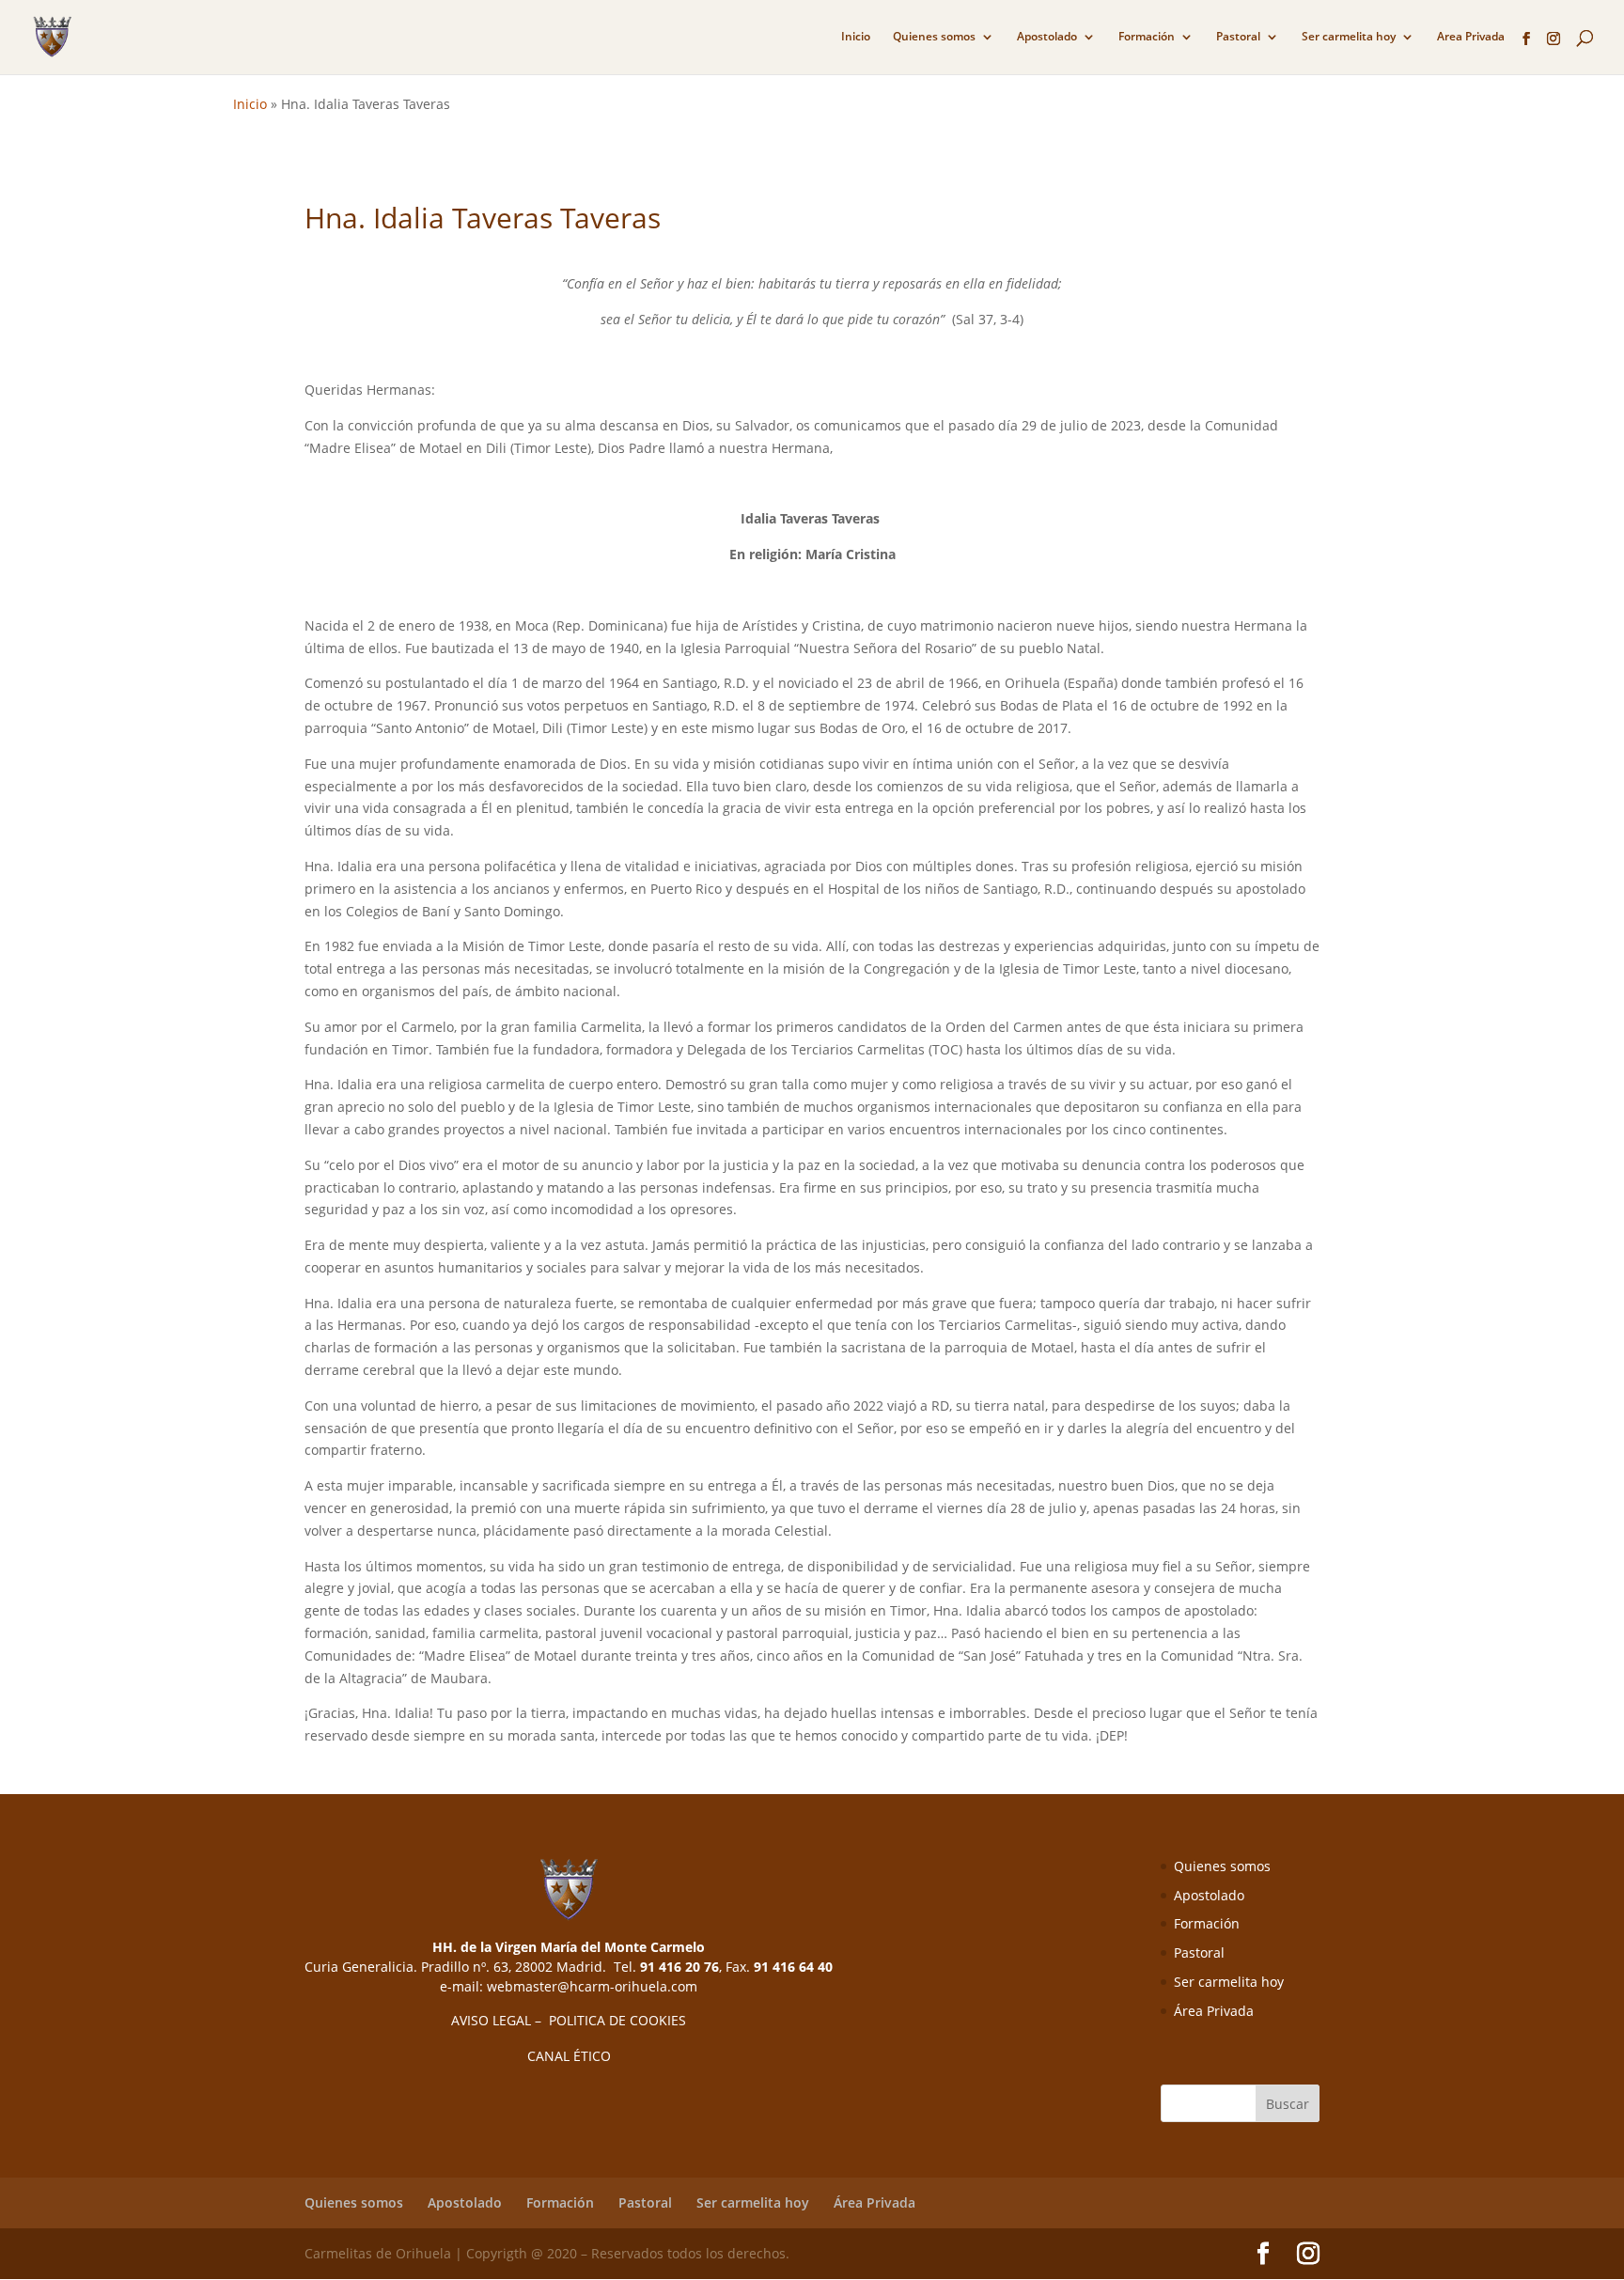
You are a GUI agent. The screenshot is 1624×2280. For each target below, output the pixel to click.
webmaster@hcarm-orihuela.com (592, 1986)
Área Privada (1214, 2011)
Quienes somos (934, 37)
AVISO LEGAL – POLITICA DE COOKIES (569, 2020)
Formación (1147, 37)
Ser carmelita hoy (1349, 37)
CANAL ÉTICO (569, 2056)
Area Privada (1471, 37)
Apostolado (1047, 37)
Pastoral (1238, 37)
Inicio (856, 37)
